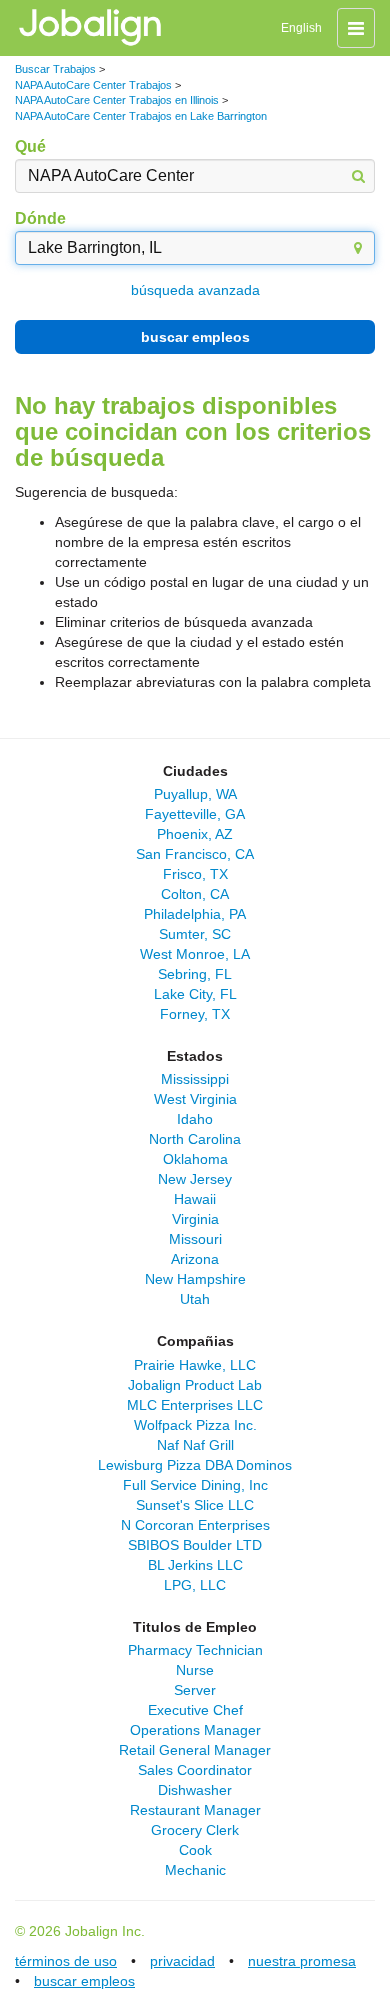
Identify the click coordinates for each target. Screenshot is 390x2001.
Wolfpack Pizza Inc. (195, 1425)
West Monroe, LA (195, 954)
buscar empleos (195, 337)
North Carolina (195, 1139)
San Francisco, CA (195, 854)
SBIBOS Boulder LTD (195, 1545)
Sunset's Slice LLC (195, 1505)
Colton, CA (195, 894)
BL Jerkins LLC (195, 1565)
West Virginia (195, 1099)
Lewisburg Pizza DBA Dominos (195, 1465)
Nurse (195, 1670)
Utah (195, 1299)
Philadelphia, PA (195, 914)
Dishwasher (195, 1790)
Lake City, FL (195, 994)
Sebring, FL (195, 974)
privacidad (182, 1961)
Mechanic (195, 1870)
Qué (30, 146)
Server (195, 1690)
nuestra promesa (302, 1961)
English (301, 28)
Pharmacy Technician (195, 1650)
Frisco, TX (195, 874)
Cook (195, 1850)
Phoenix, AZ (195, 834)
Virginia (195, 1219)
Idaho (195, 1119)
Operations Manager (195, 1730)
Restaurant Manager (195, 1810)
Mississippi (195, 1079)
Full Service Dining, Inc (195, 1485)
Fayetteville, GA (195, 814)
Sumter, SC (195, 934)
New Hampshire (195, 1279)
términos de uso (66, 1961)
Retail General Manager (195, 1750)
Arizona (195, 1259)
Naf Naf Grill (195, 1445)
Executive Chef (195, 1710)
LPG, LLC (195, 1585)
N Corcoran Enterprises (195, 1525)
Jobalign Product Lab (195, 1385)
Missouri (195, 1239)
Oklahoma (195, 1159)
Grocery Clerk (195, 1830)
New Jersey (195, 1179)
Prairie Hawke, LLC (195, 1365)
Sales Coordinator (195, 1770)
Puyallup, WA (195, 794)
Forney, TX (195, 1014)
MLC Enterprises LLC (195, 1405)
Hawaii (195, 1199)
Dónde (40, 218)
